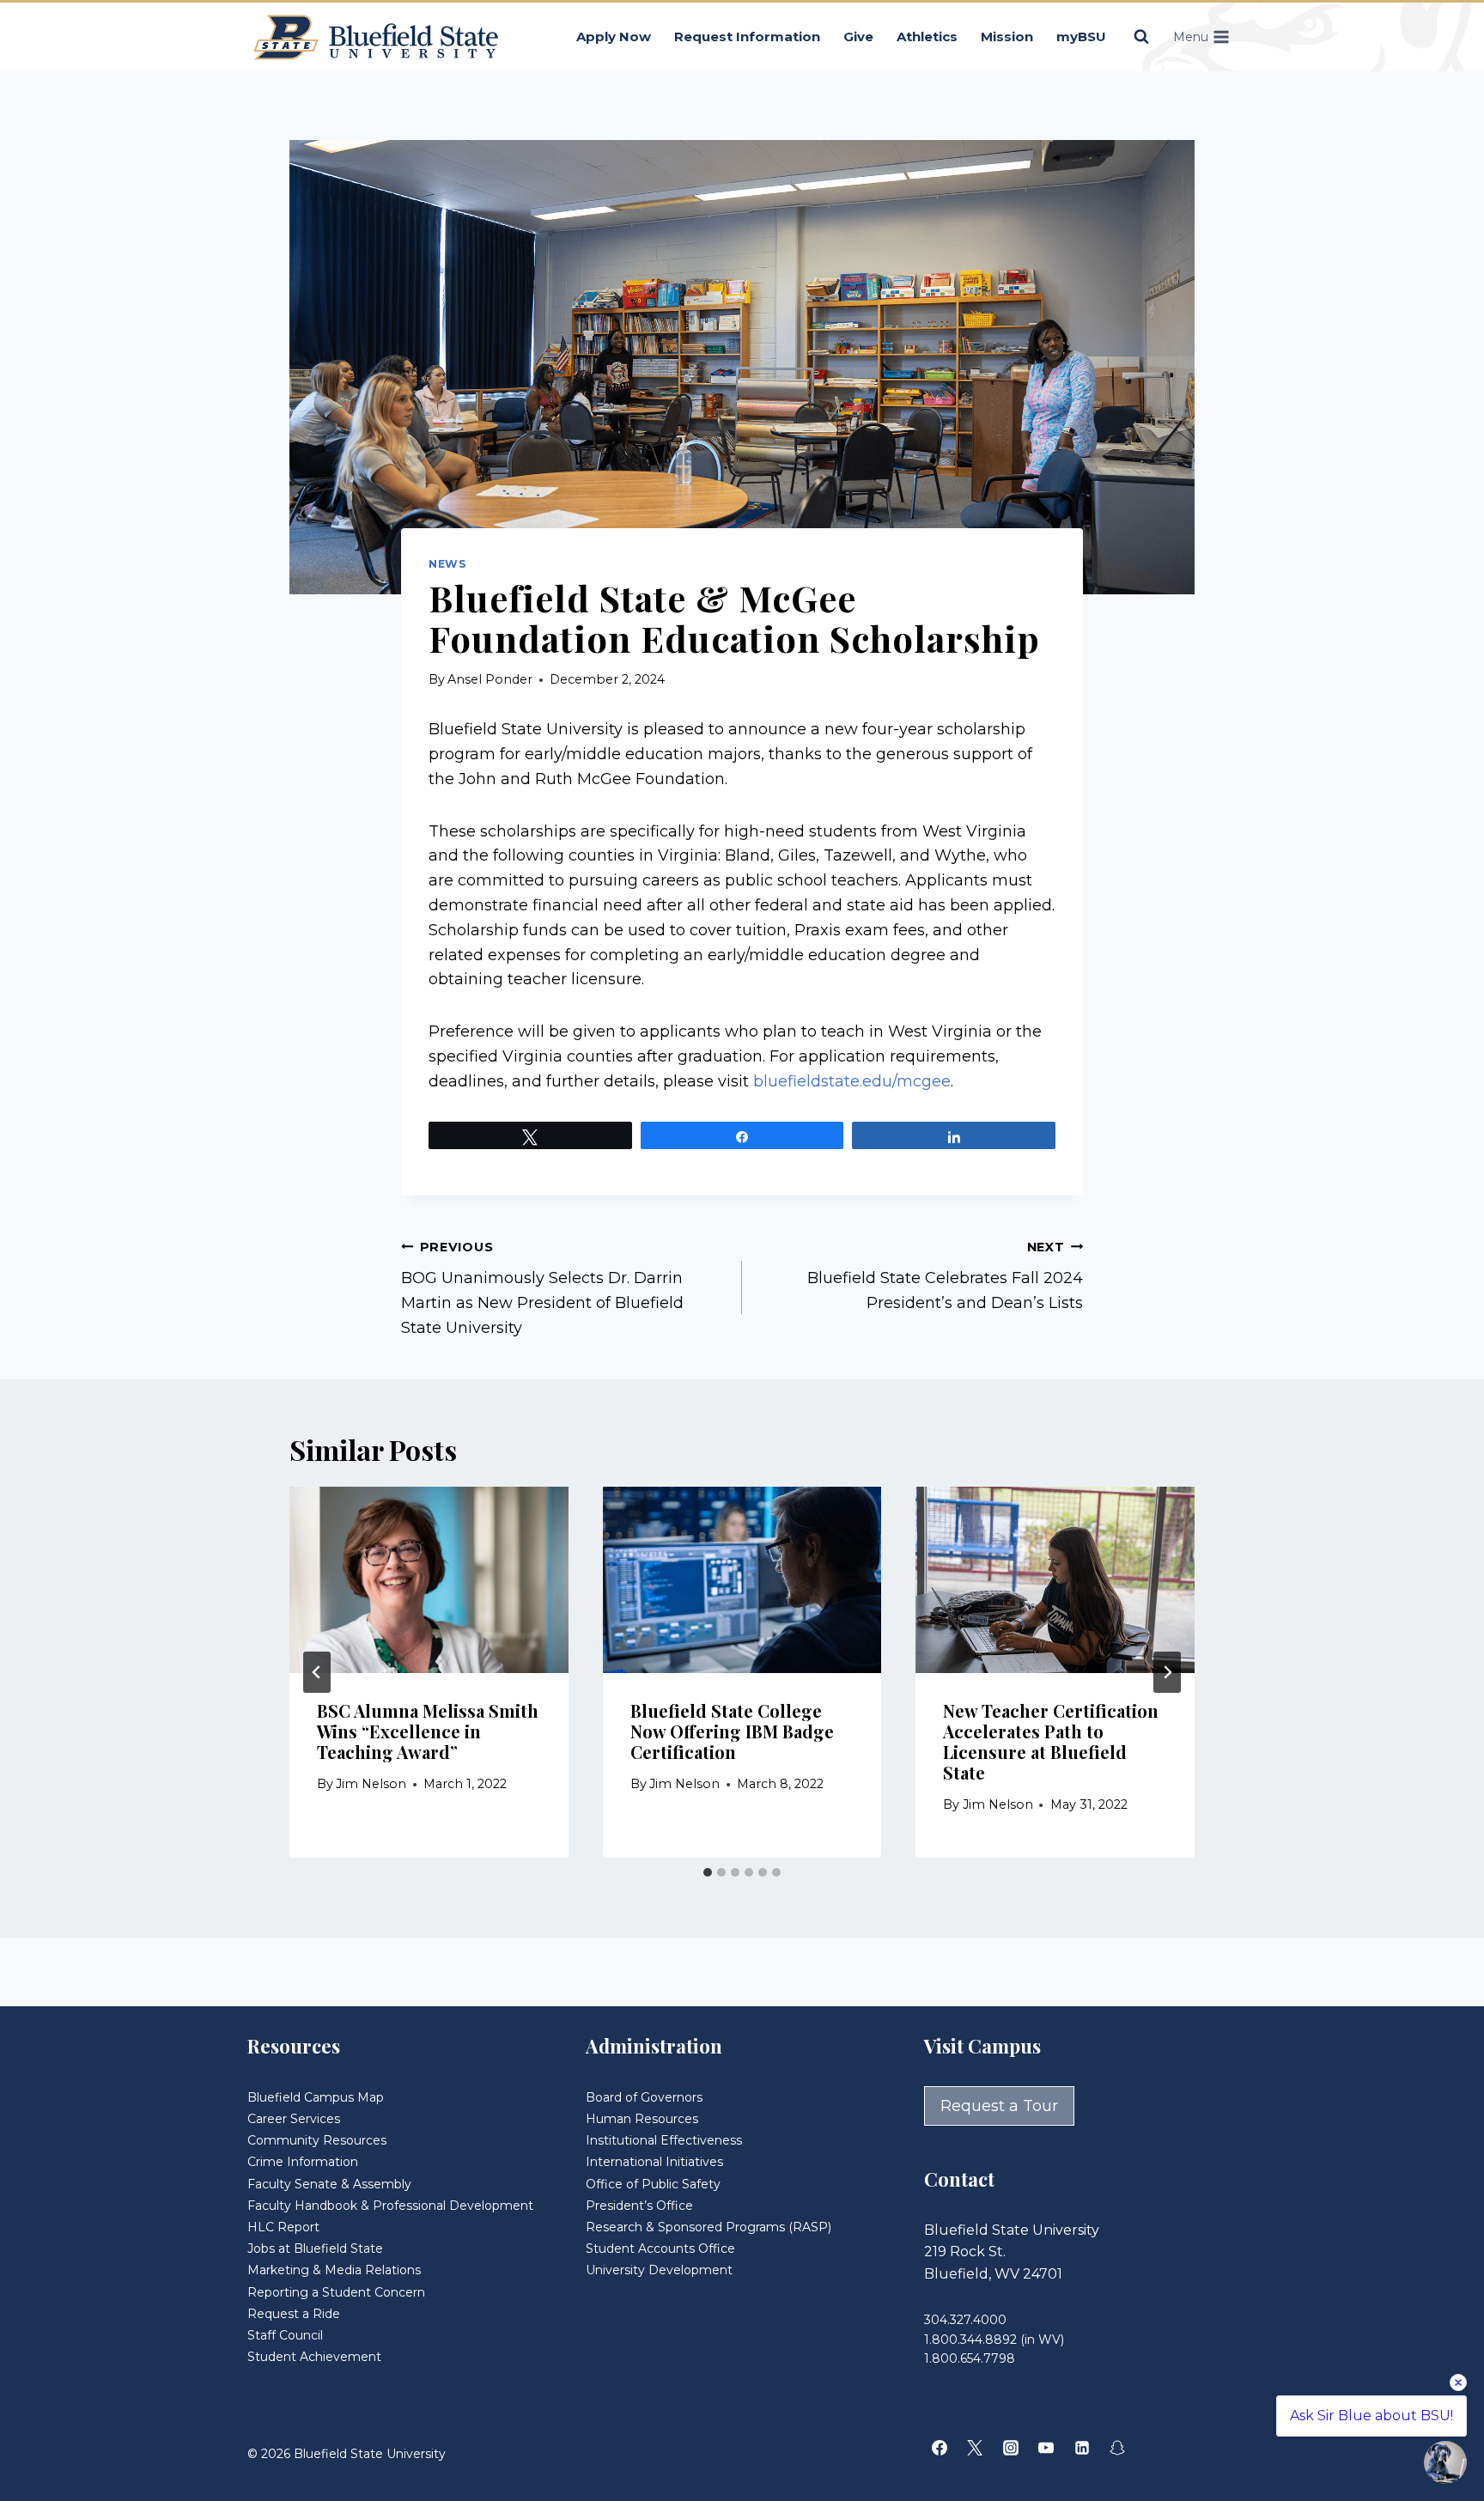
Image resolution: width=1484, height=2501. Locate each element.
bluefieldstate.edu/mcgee (852, 1081)
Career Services (294, 2119)
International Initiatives (654, 2162)
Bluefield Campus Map (316, 2097)
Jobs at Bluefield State (315, 2248)
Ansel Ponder (490, 679)
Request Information (747, 37)
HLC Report (283, 2227)
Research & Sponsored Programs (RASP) (709, 2227)
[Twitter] (975, 2448)
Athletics (927, 37)
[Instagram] (1011, 2448)
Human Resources (642, 2119)
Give (858, 37)
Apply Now (614, 37)
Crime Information (303, 2162)
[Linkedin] (1082, 2448)
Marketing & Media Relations (334, 2270)
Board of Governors (644, 2097)
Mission (1007, 37)
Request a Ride (294, 2314)
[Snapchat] (1117, 2448)
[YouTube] (1046, 2448)
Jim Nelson (371, 1784)
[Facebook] (940, 2448)
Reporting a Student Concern (336, 2292)
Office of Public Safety (653, 2184)
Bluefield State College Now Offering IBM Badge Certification (732, 1731)
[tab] (708, 1872)
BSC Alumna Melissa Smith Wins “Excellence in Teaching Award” (428, 1731)
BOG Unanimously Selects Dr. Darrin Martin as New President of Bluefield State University (542, 1288)
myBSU (1081, 37)
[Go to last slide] (317, 1672)
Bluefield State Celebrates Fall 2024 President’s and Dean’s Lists (945, 1276)
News (448, 564)
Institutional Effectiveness (664, 2140)
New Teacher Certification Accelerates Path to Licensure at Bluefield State (1051, 1741)
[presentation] (429, 1579)
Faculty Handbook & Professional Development (390, 2206)
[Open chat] (1445, 2462)
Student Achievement (314, 2357)
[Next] (1167, 1672)
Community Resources (317, 2140)
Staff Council (285, 2335)
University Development (659, 2270)
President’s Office (639, 2206)
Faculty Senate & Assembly (329, 2184)
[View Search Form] (1141, 37)
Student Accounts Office (660, 2248)
